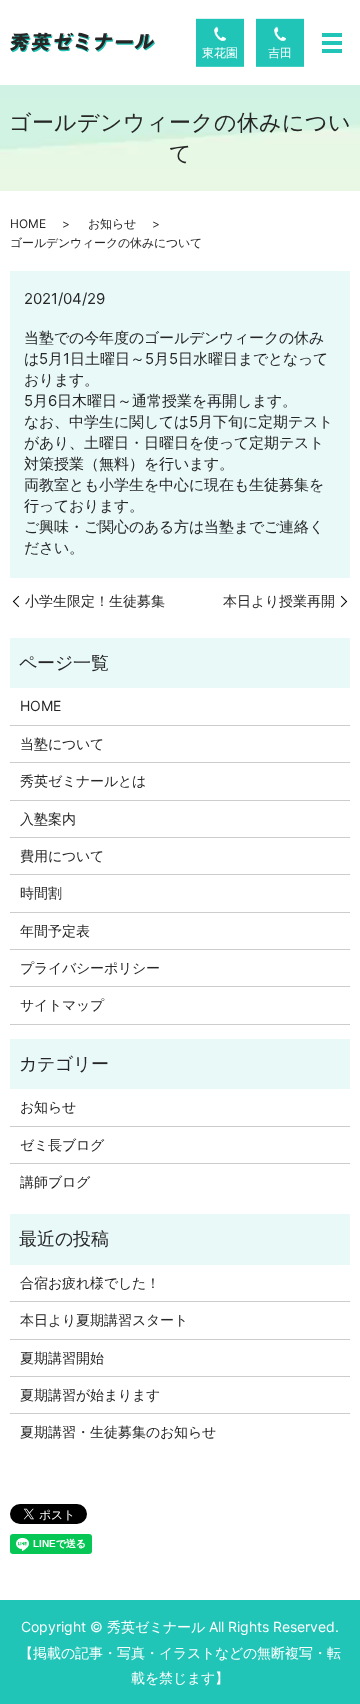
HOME (28, 223)
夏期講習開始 (62, 1357)
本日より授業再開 (279, 600)
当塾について (62, 743)
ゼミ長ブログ (62, 1144)
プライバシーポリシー (90, 967)
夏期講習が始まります (90, 1394)
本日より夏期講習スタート (104, 1319)
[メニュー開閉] (332, 43)
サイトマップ (62, 1004)
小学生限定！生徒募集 (95, 600)
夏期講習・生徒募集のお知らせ (118, 1431)
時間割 (41, 892)
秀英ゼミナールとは (83, 780)
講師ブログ (55, 1181)
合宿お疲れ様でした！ (90, 1282)
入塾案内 (48, 818)
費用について (62, 855)
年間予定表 (55, 930)
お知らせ (112, 223)
